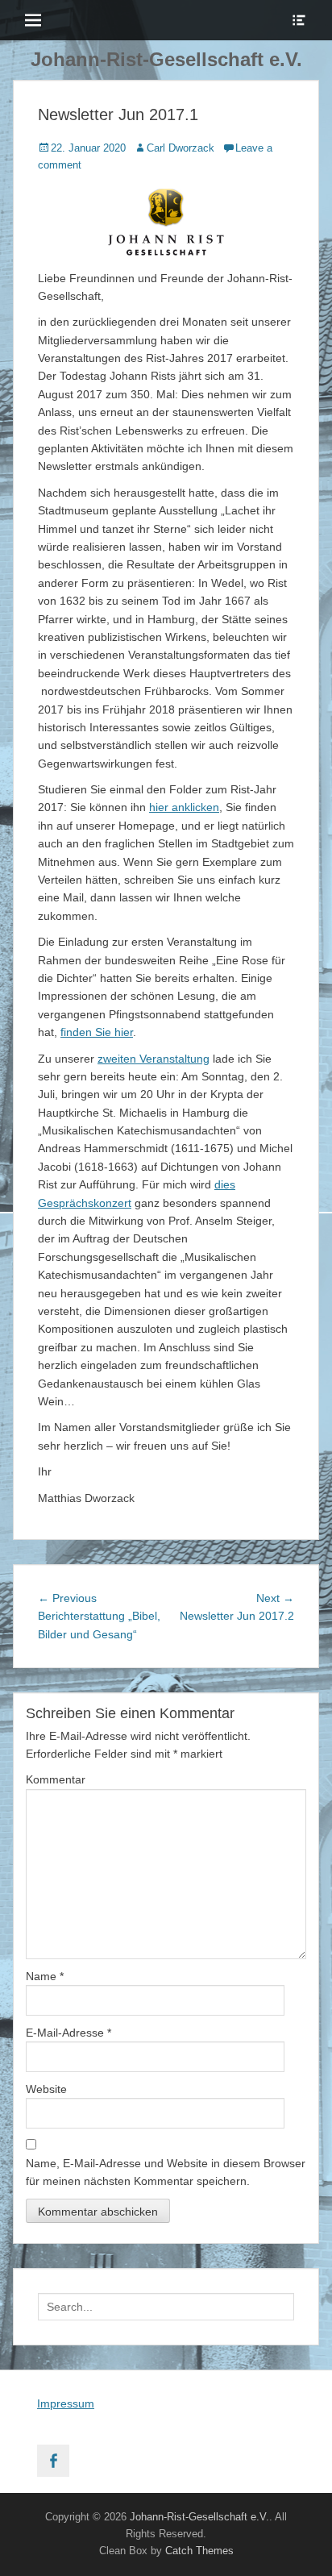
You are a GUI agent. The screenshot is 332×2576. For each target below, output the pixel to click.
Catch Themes (199, 2551)
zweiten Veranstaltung (154, 1059)
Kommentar (56, 1779)
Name (45, 1976)
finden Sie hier (97, 1032)
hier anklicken (184, 807)
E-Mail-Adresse (68, 2033)
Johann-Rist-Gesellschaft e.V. (166, 59)
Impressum (66, 2403)
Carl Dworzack (181, 148)
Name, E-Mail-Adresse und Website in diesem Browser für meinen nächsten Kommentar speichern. (166, 2172)
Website (46, 2089)
